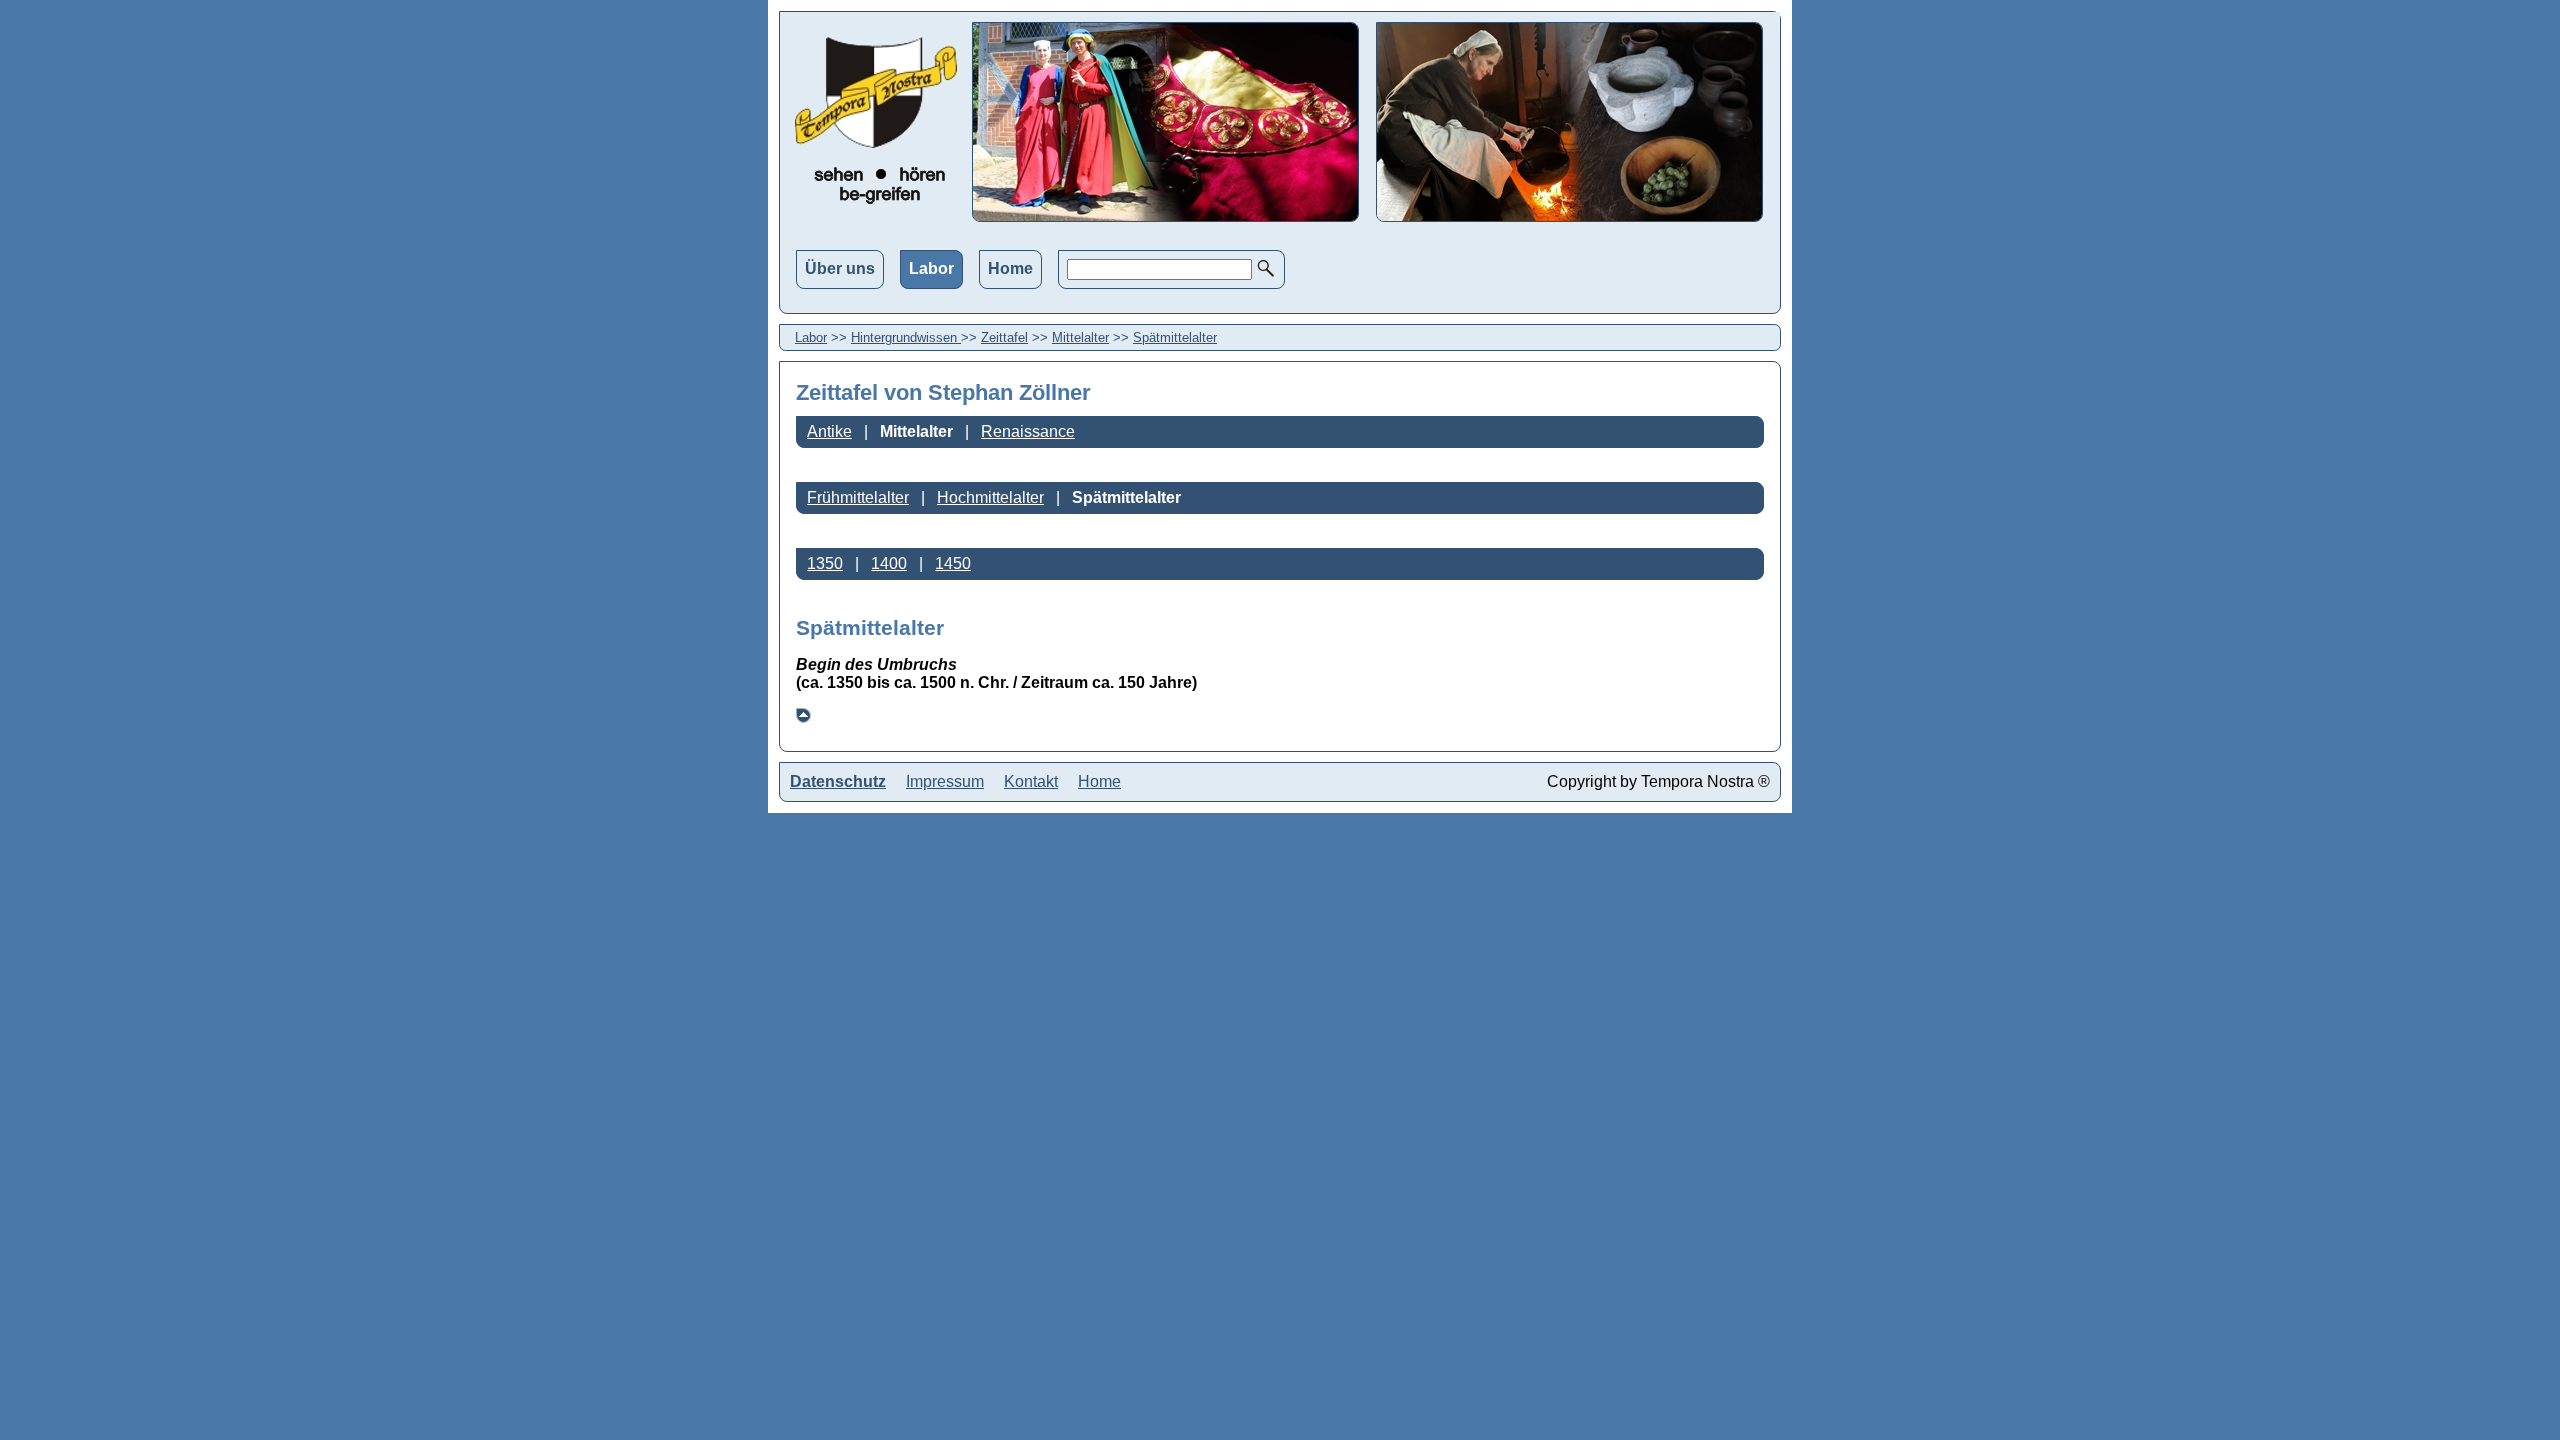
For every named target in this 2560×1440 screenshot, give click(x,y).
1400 (889, 563)
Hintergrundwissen (906, 337)
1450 (953, 563)
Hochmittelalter (990, 497)
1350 (825, 563)
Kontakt (1031, 781)
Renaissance (1028, 431)
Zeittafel (1004, 337)
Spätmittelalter (1175, 337)
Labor (931, 268)
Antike (829, 431)
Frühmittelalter (858, 497)
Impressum (945, 781)
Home (1010, 268)
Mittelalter (1080, 337)
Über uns (840, 268)
